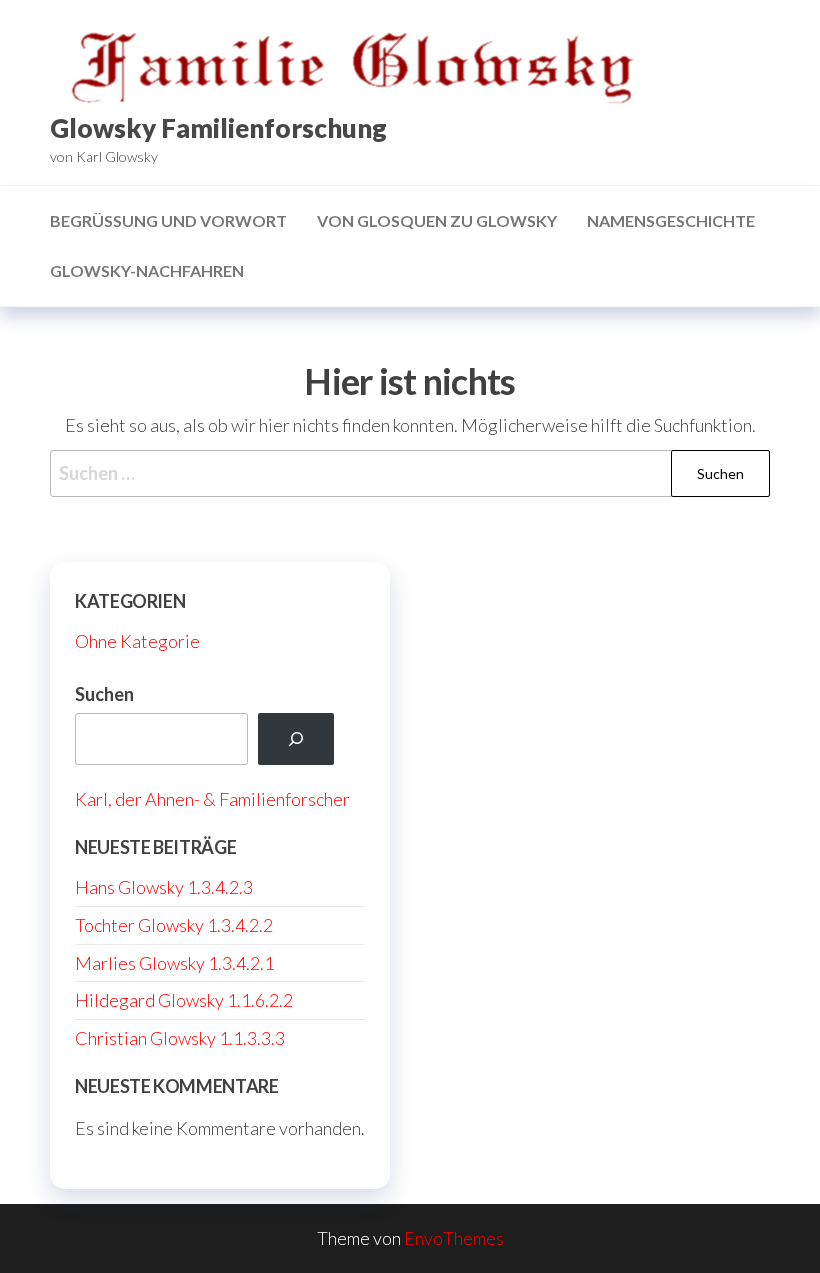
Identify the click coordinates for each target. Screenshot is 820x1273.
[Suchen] (296, 739)
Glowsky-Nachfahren (147, 270)
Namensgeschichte (671, 220)
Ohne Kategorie (137, 641)
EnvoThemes (454, 1238)
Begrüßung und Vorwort (168, 220)
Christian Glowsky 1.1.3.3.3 (180, 1038)
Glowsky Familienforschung (218, 128)
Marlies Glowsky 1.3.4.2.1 (174, 963)
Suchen (104, 694)
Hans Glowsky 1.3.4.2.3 (164, 887)
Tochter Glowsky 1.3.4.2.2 (174, 925)
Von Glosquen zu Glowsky (437, 220)
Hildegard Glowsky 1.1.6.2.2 (184, 1000)
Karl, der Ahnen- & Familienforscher (212, 799)
